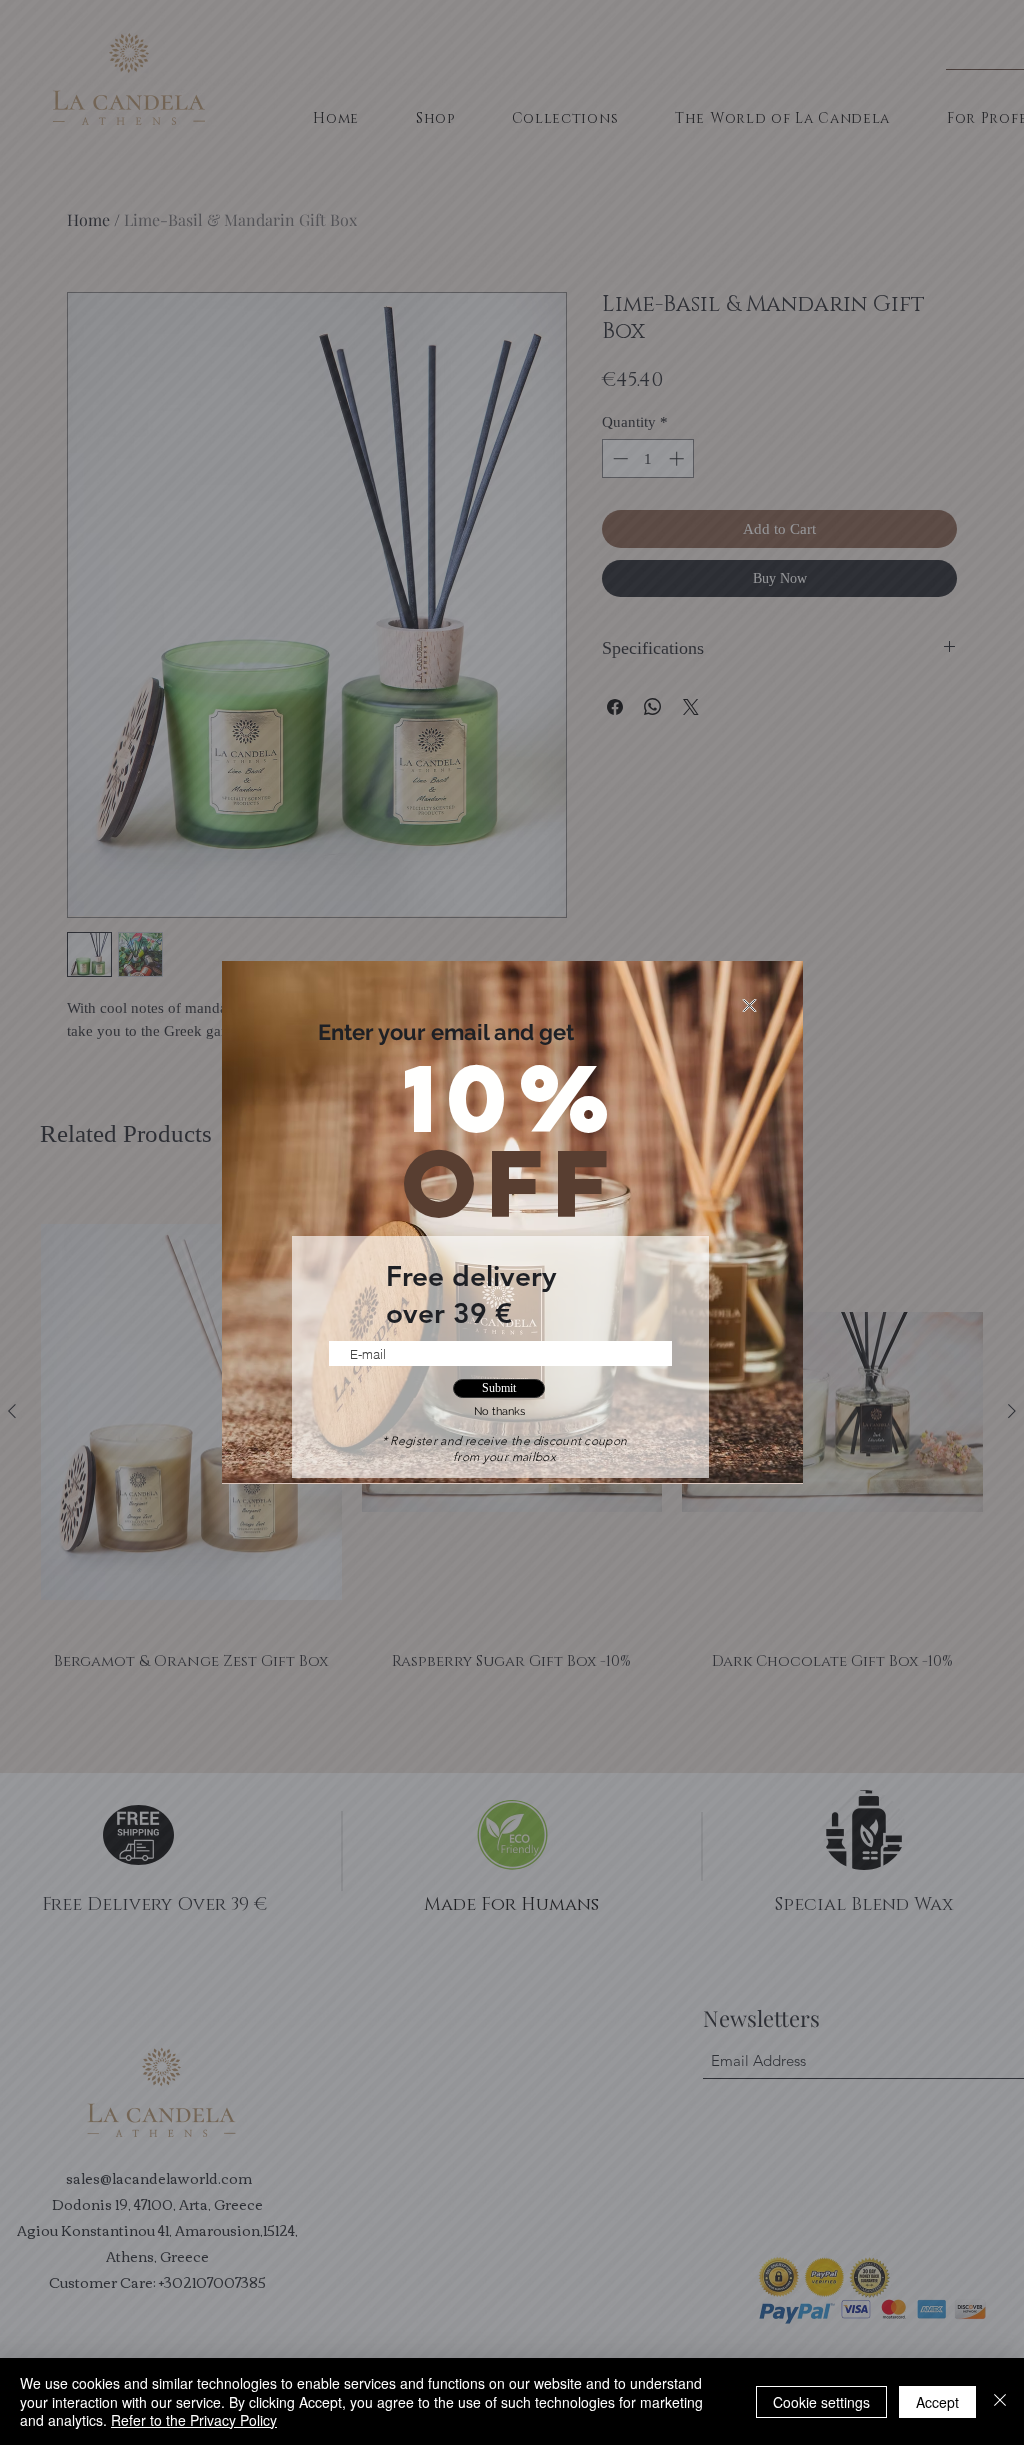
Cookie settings (821, 2402)
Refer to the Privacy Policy (194, 2420)
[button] (749, 1005)
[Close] (1000, 2401)
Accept (937, 2402)
